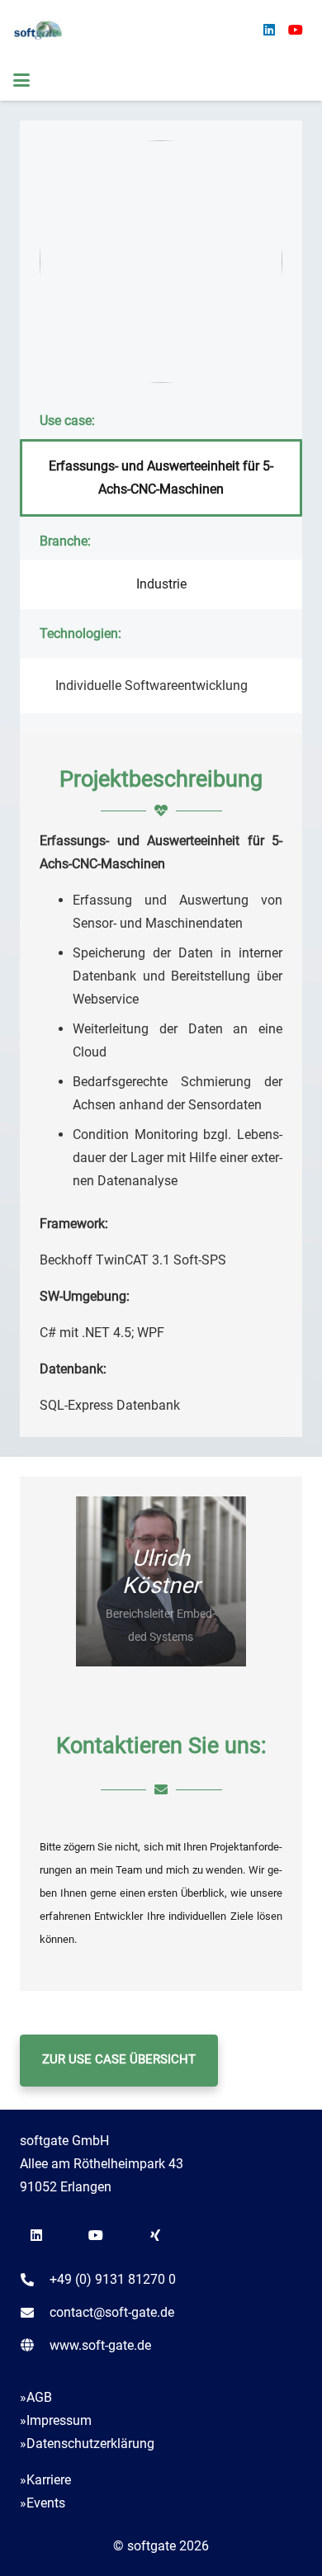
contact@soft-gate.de (112, 2312)
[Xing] (155, 2235)
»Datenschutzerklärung (87, 2444)
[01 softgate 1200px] (38, 30)
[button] (21, 80)
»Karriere (45, 2480)
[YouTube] (296, 30)
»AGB (36, 2397)
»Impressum (56, 2420)
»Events (43, 2503)
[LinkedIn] (269, 30)
